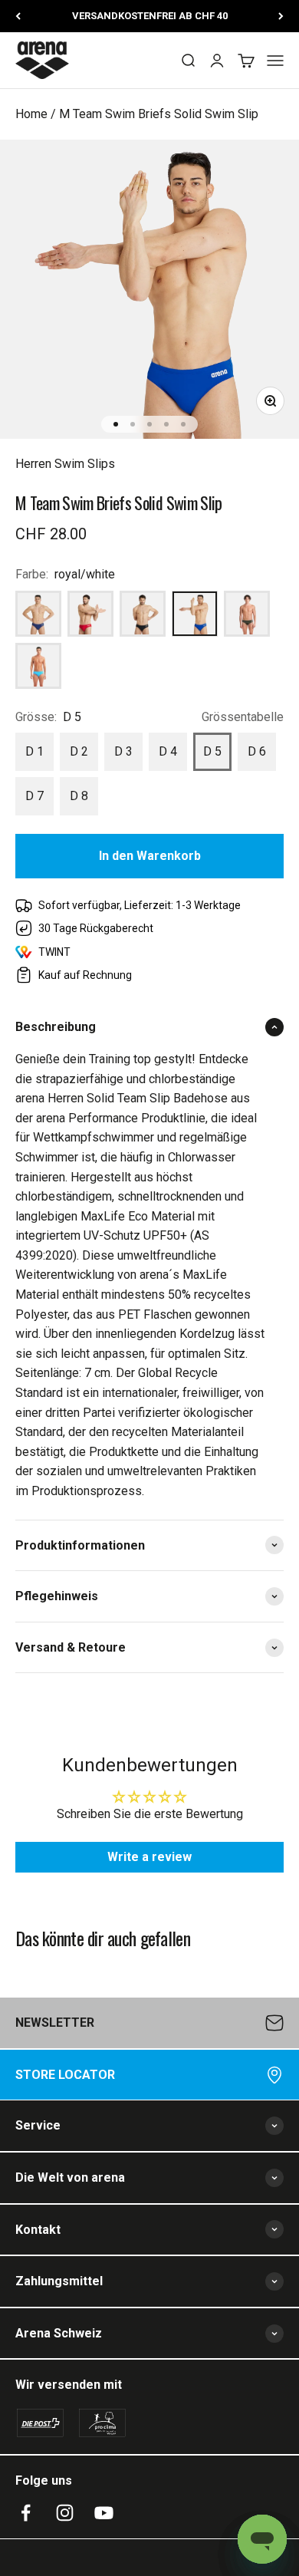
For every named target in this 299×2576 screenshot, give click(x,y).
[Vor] (281, 16)
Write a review (149, 1857)
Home (31, 114)
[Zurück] (18, 16)
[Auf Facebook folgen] (26, 2513)
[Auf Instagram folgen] (65, 2513)
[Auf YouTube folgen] (104, 2513)
